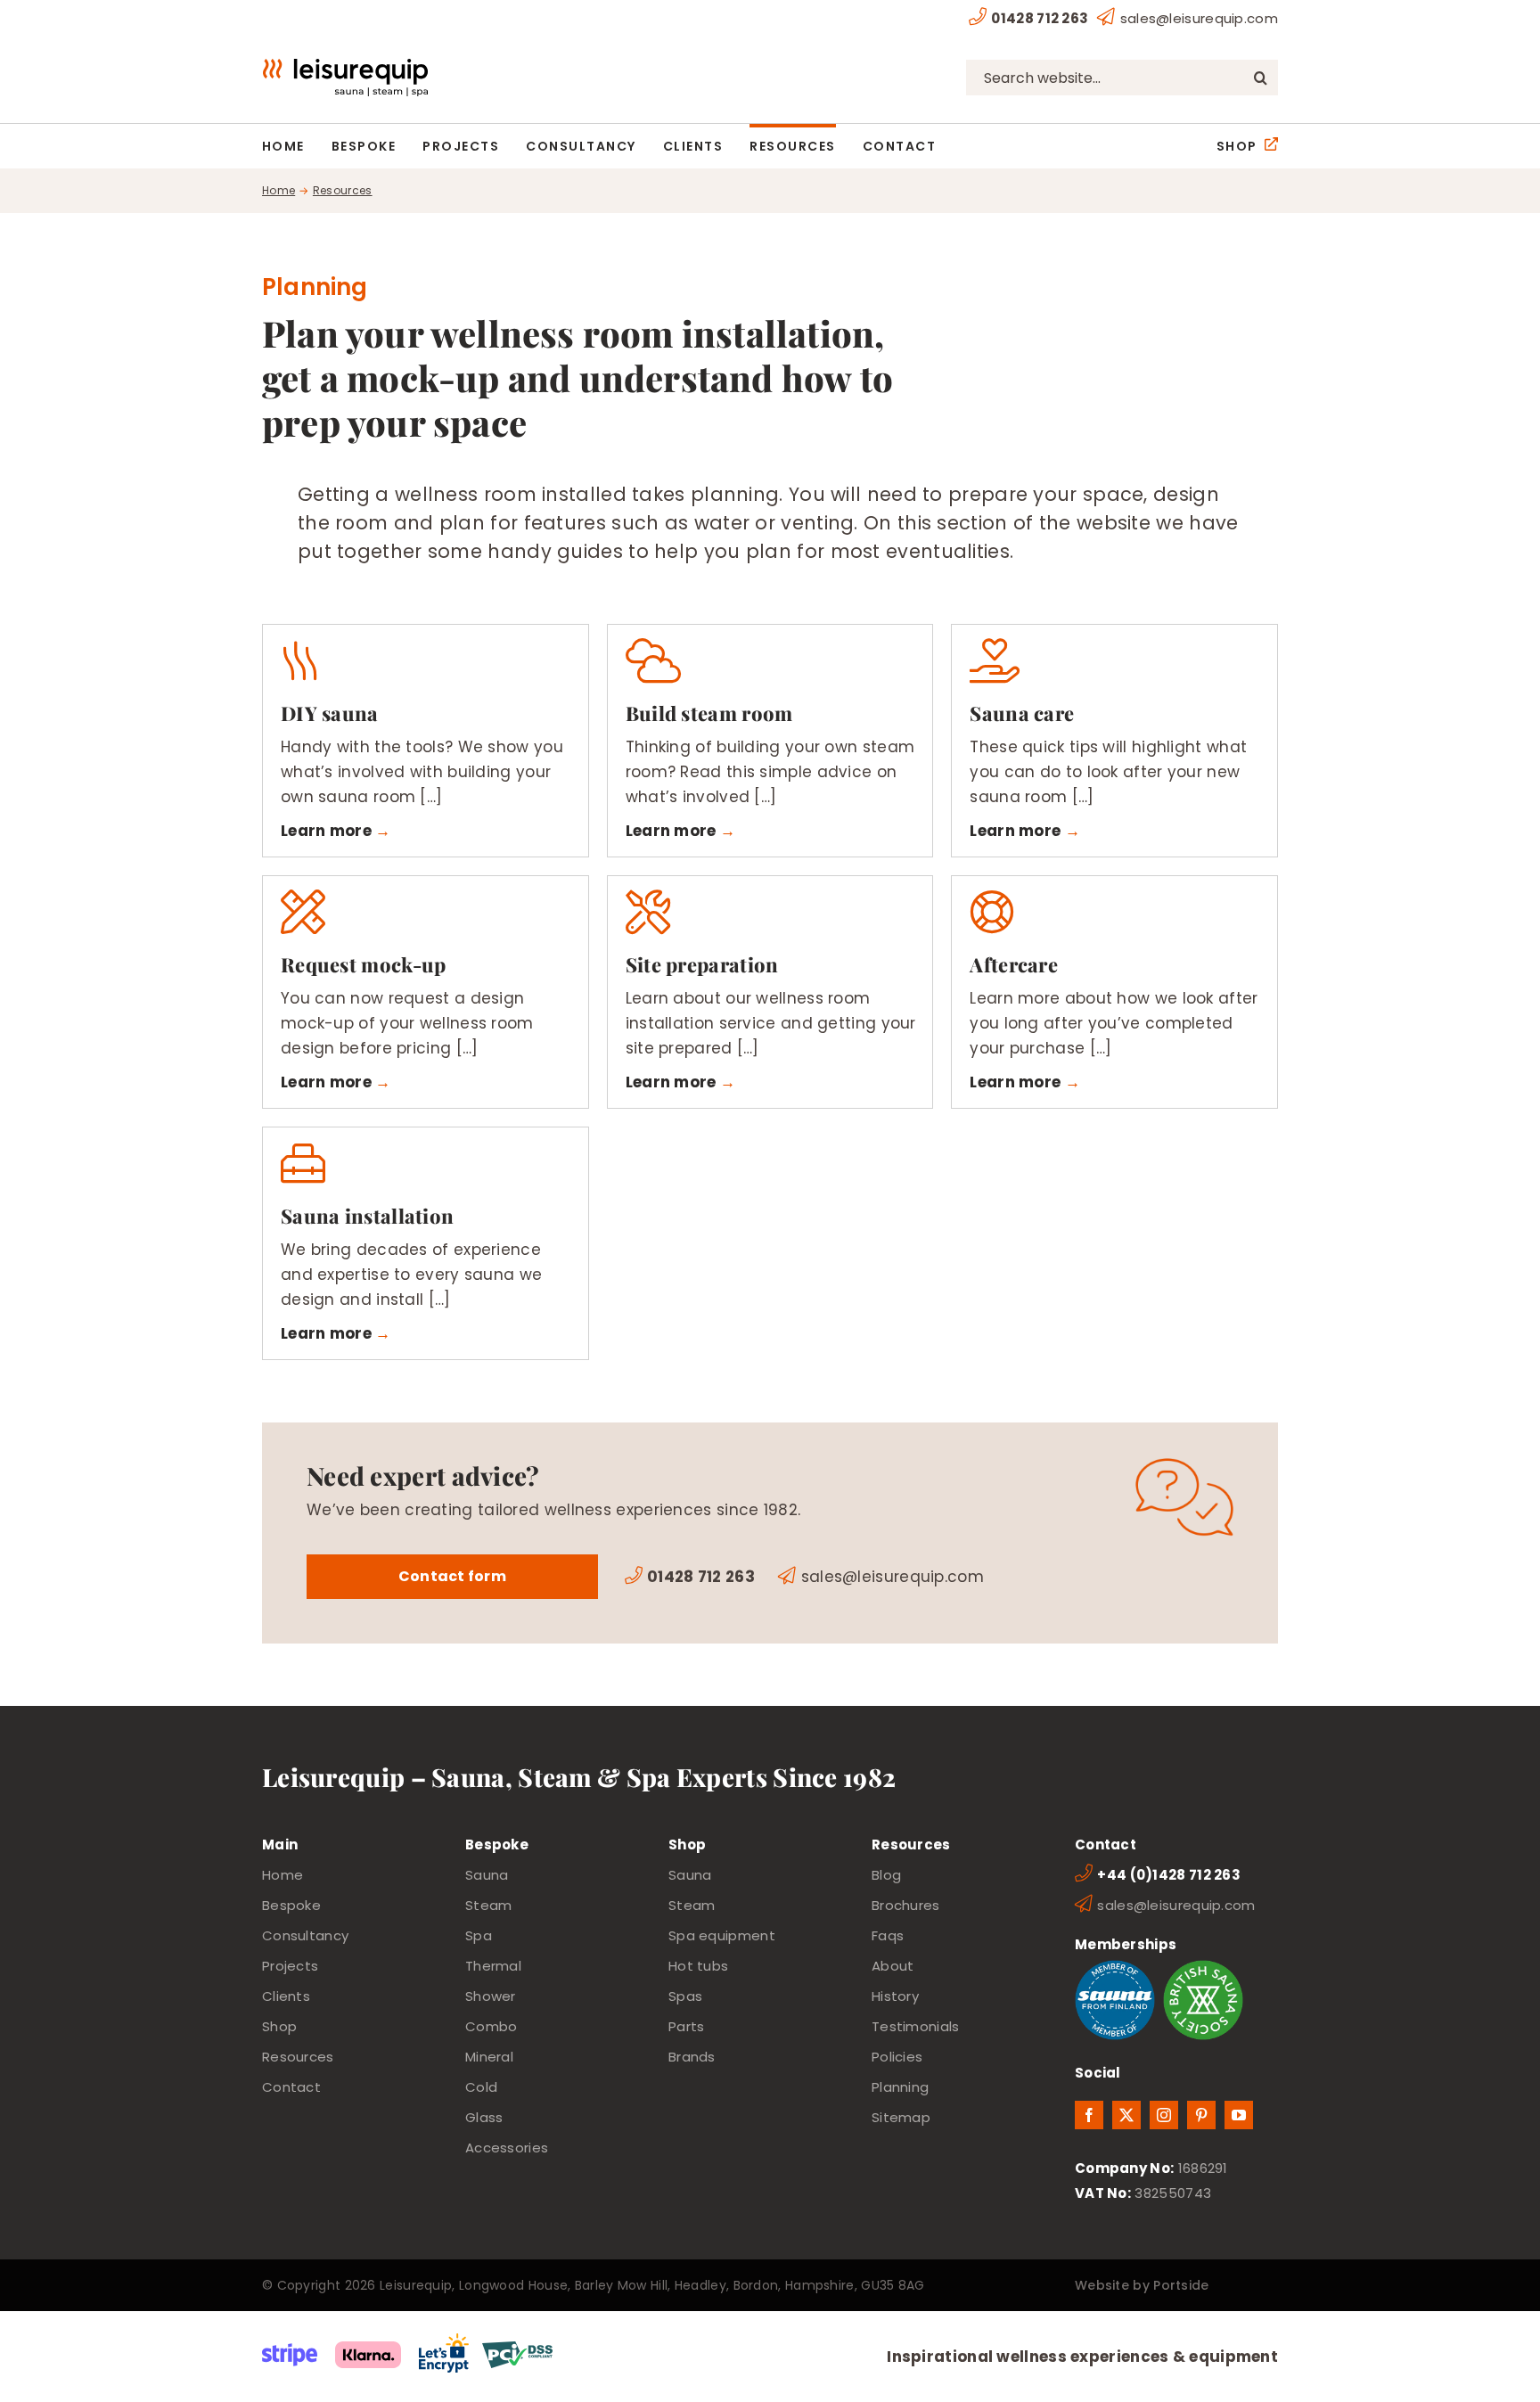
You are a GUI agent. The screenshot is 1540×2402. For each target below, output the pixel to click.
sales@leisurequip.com (1199, 18)
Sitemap (901, 2117)
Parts (687, 2026)
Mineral (489, 2057)
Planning (900, 2087)
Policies (897, 2057)
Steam (489, 1905)
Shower (491, 1996)
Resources (298, 2057)
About (893, 1966)
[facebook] (1089, 2115)
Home (283, 1875)
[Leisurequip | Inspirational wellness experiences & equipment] (345, 66)
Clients (286, 1996)
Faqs (888, 1935)
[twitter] (1126, 2115)
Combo (491, 2026)
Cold (481, 2087)
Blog (886, 1875)
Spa (479, 1935)
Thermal (493, 1966)
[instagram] (1164, 2115)
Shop (279, 2026)
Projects (290, 1966)
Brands (692, 2057)
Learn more (326, 831)
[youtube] (1239, 2115)
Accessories (507, 2148)
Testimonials (916, 2026)
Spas (685, 1996)
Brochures (906, 1905)
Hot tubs (698, 1966)
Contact (291, 2087)
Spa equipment (722, 1935)
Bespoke (291, 1905)
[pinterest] (1201, 2115)
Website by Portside (1142, 2285)
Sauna (487, 1875)
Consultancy (305, 1935)
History (895, 1996)
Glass (484, 2117)
